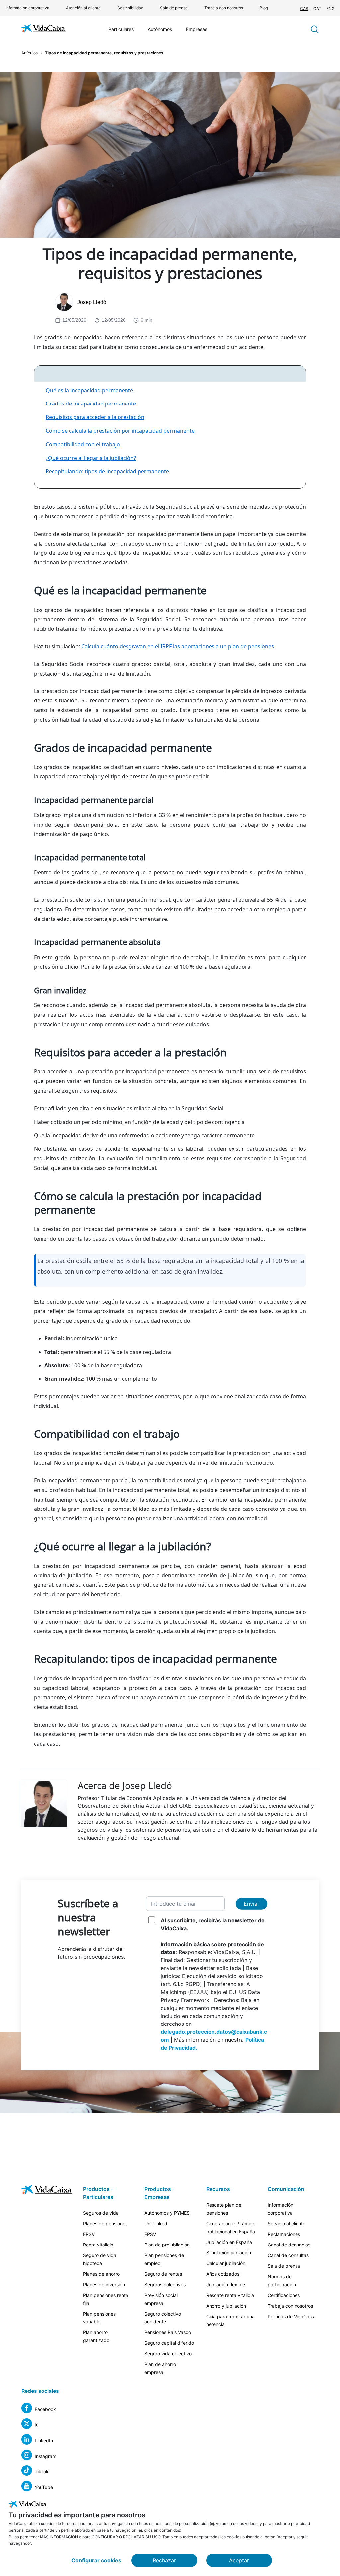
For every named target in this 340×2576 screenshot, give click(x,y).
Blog (264, 8)
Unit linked (156, 2223)
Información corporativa (27, 8)
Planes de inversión (104, 2284)
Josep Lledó (92, 302)
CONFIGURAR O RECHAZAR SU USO (126, 2537)
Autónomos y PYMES (167, 2213)
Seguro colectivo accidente (163, 2318)
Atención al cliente (83, 8)
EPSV (89, 2234)
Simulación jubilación (229, 2253)
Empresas (197, 29)
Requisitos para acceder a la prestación (95, 417)
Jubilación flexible (226, 2284)
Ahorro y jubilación (226, 2306)
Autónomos (160, 29)
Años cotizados (223, 2274)
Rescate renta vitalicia (230, 2295)
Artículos (29, 53)
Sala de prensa (174, 8)
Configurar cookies (96, 2560)
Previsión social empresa (161, 2299)
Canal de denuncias (289, 2245)
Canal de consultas (288, 2255)
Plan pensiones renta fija (106, 2299)
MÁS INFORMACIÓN (59, 2537)
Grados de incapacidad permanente (91, 404)
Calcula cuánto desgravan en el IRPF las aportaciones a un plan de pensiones (178, 646)
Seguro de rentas (163, 2274)
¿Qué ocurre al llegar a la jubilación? (91, 458)
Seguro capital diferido (169, 2343)
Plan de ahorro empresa (160, 2368)
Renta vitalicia (98, 2245)
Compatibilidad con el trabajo (83, 444)
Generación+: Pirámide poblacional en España (231, 2227)
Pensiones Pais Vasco (168, 2332)
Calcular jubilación (226, 2263)
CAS (304, 8)
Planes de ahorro (101, 2274)
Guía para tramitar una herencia (230, 2320)
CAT (317, 8)
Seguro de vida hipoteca (100, 2259)
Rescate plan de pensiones (224, 2209)
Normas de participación (282, 2281)
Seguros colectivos (165, 2284)
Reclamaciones (284, 2234)
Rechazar (164, 2560)
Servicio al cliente (287, 2223)
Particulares (121, 29)
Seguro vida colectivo (168, 2354)
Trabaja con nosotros (224, 8)
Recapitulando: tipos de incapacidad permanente (107, 471)
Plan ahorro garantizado (96, 2336)
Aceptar (239, 2560)
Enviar (252, 1904)
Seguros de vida (101, 2213)
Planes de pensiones (105, 2223)
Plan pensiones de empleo (164, 2259)
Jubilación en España (229, 2242)
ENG (331, 8)
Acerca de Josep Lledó (125, 1785)
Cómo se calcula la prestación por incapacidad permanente (120, 431)
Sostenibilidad (130, 8)
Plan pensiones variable (99, 2318)
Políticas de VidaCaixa (292, 2316)
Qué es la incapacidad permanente (89, 390)
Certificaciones (284, 2295)
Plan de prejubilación (167, 2245)
